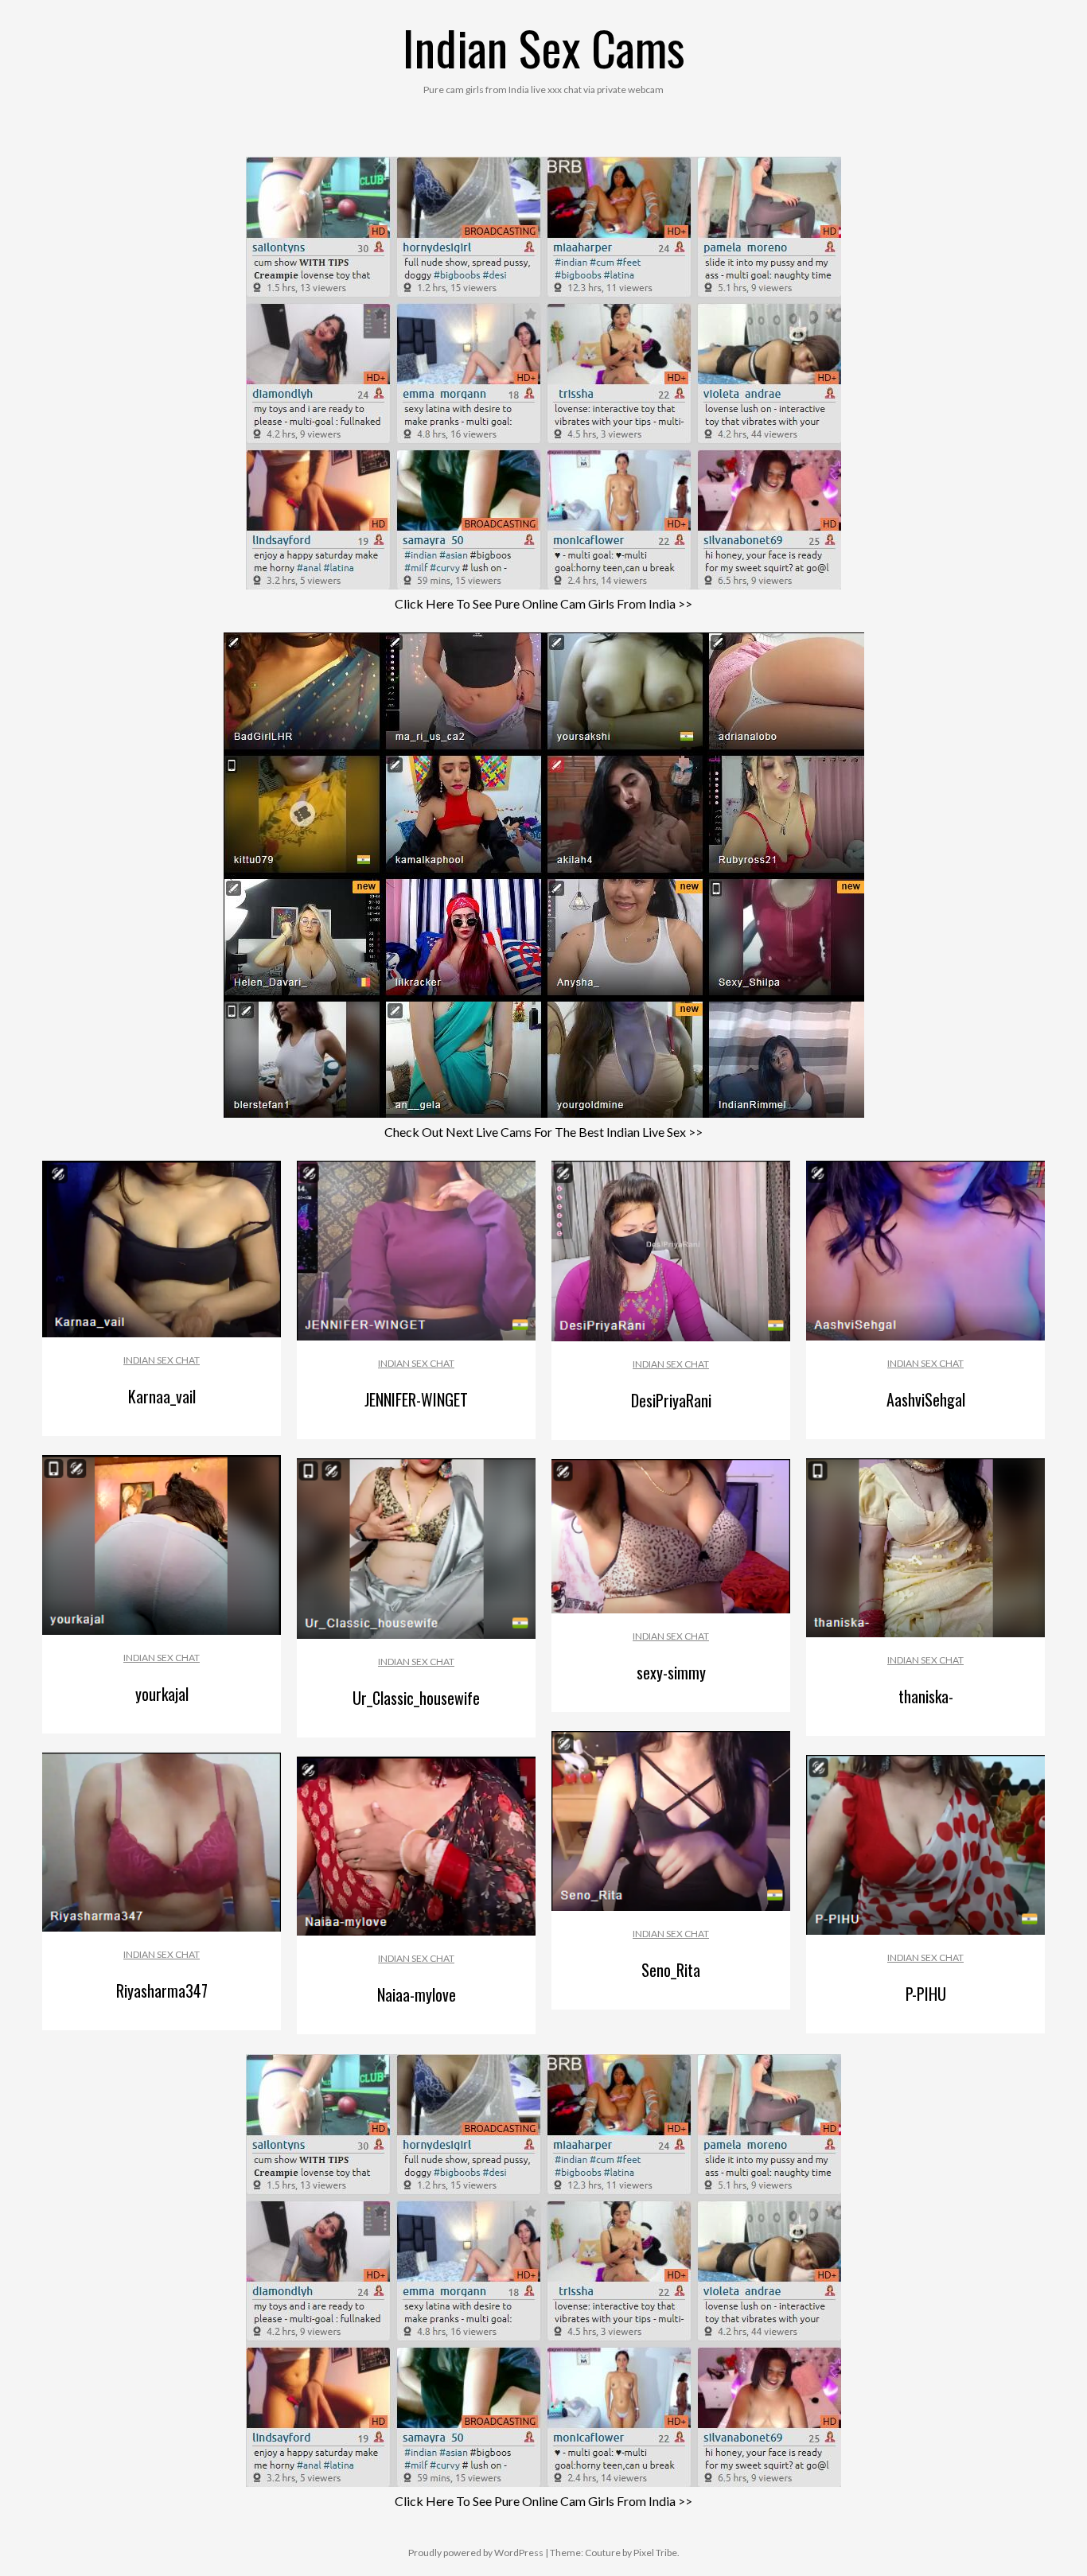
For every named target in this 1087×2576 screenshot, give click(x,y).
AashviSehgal (926, 1399)
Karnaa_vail (162, 1396)
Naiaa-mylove (417, 1994)
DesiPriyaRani (671, 1400)
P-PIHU (926, 1994)
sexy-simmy (671, 1672)
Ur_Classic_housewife (416, 1698)
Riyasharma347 (162, 1990)
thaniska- (926, 1696)
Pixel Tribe (655, 2553)
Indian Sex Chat (162, 1360)
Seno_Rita (671, 1970)
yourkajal (162, 1694)
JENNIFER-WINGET (416, 1399)
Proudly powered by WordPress (476, 2553)
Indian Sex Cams (544, 47)
